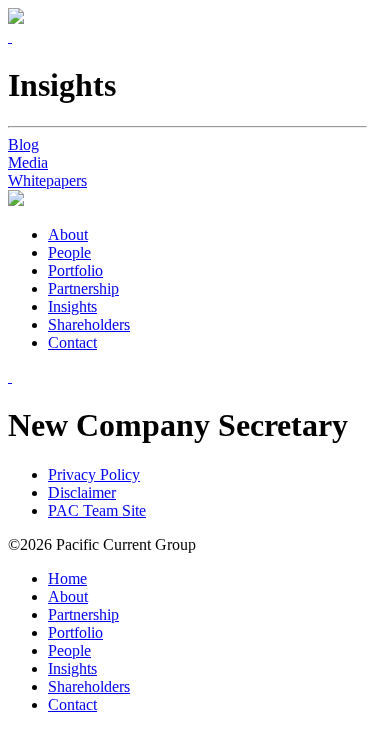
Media (28, 162)
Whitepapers (47, 180)
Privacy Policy (94, 474)
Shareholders (89, 324)
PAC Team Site (97, 510)
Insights (72, 306)
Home (67, 578)
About (68, 234)
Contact (72, 342)
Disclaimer (82, 492)
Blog (23, 144)
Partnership (83, 288)
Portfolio (75, 270)
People (69, 252)
